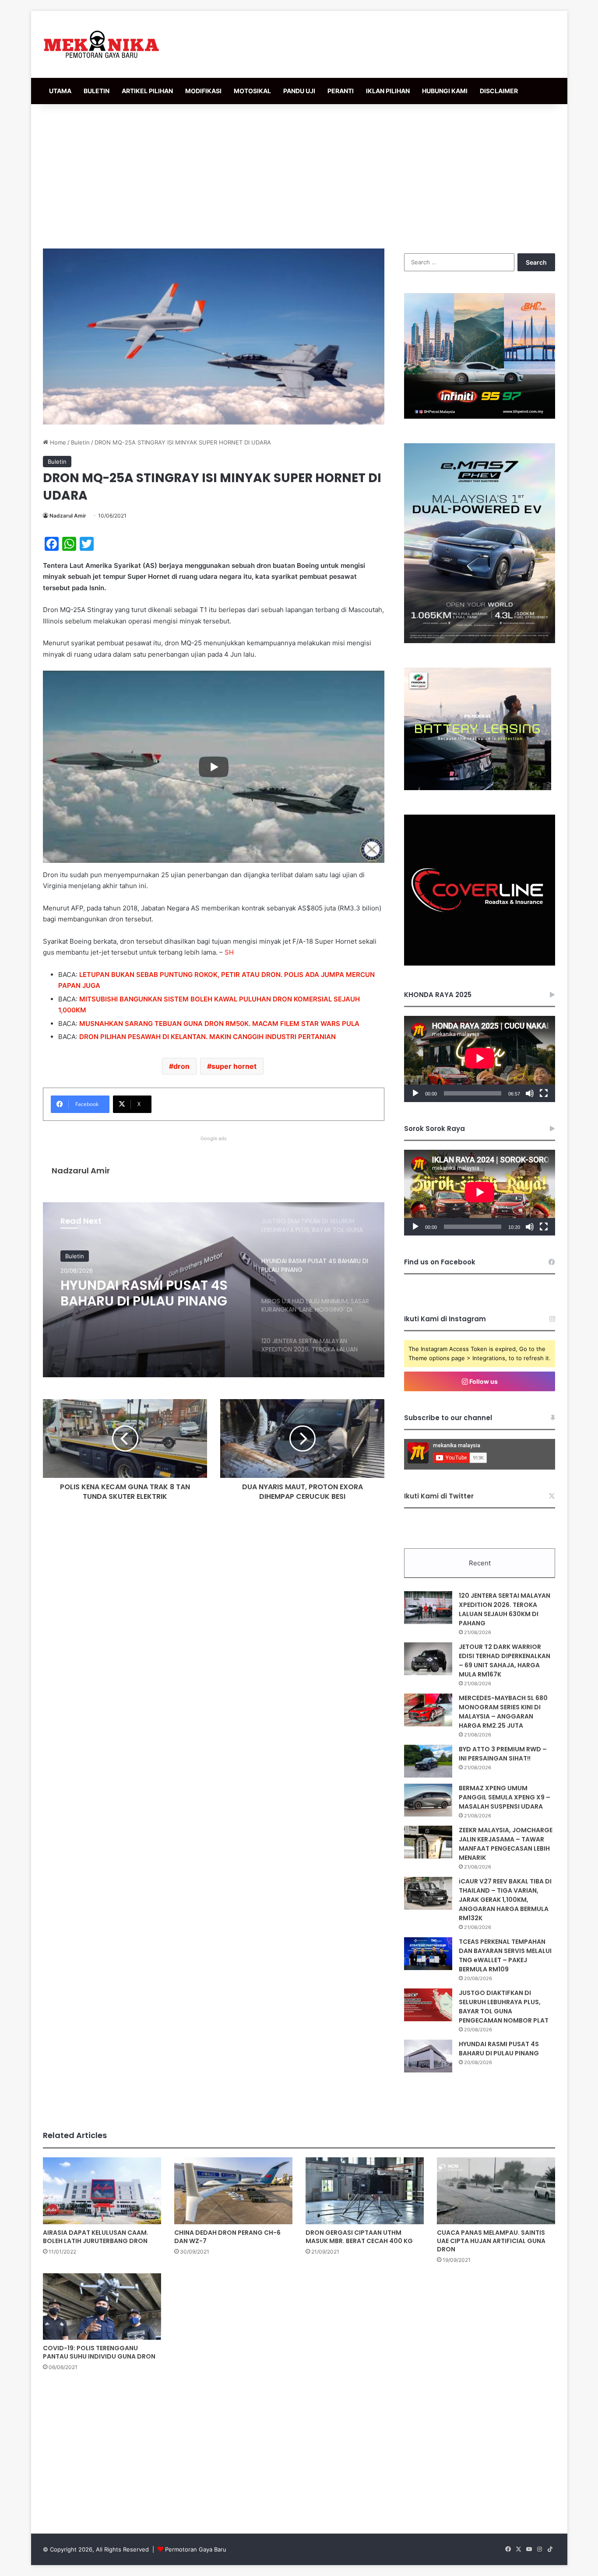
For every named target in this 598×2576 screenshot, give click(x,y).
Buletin (80, 442)
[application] (480, 1059)
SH (229, 952)
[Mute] (530, 1093)
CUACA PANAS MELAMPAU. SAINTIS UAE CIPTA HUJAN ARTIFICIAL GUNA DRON (491, 2241)
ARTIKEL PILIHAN (147, 91)
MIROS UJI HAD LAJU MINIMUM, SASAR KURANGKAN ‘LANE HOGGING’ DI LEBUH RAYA (142, 1293)
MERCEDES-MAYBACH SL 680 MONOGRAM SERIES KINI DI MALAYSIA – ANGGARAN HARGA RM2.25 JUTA (503, 1712)
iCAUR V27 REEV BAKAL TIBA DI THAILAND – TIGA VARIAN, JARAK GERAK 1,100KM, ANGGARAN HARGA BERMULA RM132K (505, 1900)
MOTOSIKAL (252, 91)
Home (57, 442)
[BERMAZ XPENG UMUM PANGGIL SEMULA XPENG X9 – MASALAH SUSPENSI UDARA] (428, 1800)
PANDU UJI (299, 91)
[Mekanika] (102, 44)
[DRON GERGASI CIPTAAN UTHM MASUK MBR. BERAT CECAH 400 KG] (365, 2191)
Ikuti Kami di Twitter (439, 1496)
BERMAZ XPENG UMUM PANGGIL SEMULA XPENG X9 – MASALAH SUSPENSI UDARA (505, 1797)
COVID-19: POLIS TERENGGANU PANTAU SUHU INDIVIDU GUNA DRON (99, 2352)
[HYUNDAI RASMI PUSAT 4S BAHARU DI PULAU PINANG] (428, 2056)
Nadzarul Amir (68, 516)
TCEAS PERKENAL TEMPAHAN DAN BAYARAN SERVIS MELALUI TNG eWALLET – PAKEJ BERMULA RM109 (505, 1955)
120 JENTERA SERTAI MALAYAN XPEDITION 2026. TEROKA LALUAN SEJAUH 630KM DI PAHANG (505, 1609)
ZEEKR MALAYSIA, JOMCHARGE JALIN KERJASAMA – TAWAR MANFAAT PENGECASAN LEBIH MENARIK (506, 1844)
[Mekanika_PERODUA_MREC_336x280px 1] (478, 788)
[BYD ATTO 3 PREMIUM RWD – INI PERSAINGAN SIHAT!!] (428, 1761)
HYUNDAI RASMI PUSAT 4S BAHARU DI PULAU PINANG (499, 2049)
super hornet (234, 1066)
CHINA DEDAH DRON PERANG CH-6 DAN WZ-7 (227, 2237)
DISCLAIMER (499, 91)
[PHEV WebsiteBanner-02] (480, 641)
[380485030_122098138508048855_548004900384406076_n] (480, 963)
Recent (480, 1563)
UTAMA (60, 91)
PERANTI (341, 91)
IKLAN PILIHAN (388, 91)
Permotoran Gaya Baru (196, 2549)
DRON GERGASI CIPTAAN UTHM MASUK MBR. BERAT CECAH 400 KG (359, 2237)
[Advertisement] (299, 174)
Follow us (483, 1381)
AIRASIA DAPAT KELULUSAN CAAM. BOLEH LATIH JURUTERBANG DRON (96, 2237)
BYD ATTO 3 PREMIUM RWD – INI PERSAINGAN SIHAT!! (503, 1754)
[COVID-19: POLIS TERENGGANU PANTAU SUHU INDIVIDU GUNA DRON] (102, 2306)
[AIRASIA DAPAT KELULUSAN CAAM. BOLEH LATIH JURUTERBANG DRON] (102, 2191)
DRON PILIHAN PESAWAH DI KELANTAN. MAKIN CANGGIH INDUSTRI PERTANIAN (208, 1037)
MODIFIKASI (203, 91)
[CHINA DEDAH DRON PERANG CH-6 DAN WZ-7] (233, 2191)
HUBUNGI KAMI (445, 91)
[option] (214, 1290)
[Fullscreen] (544, 1093)
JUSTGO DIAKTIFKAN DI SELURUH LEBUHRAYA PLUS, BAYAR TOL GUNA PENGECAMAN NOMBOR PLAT (504, 2007)
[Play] (415, 1093)
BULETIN (97, 91)
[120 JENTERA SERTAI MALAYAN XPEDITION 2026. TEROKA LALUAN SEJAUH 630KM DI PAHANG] (428, 1608)
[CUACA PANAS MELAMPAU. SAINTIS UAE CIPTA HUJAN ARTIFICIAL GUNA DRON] (496, 2191)
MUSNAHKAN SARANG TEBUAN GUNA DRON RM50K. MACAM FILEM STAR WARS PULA (219, 1024)
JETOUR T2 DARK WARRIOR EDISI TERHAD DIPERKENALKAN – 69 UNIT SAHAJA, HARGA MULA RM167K (505, 1661)
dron (181, 1066)
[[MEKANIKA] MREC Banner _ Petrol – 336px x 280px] (480, 416)
